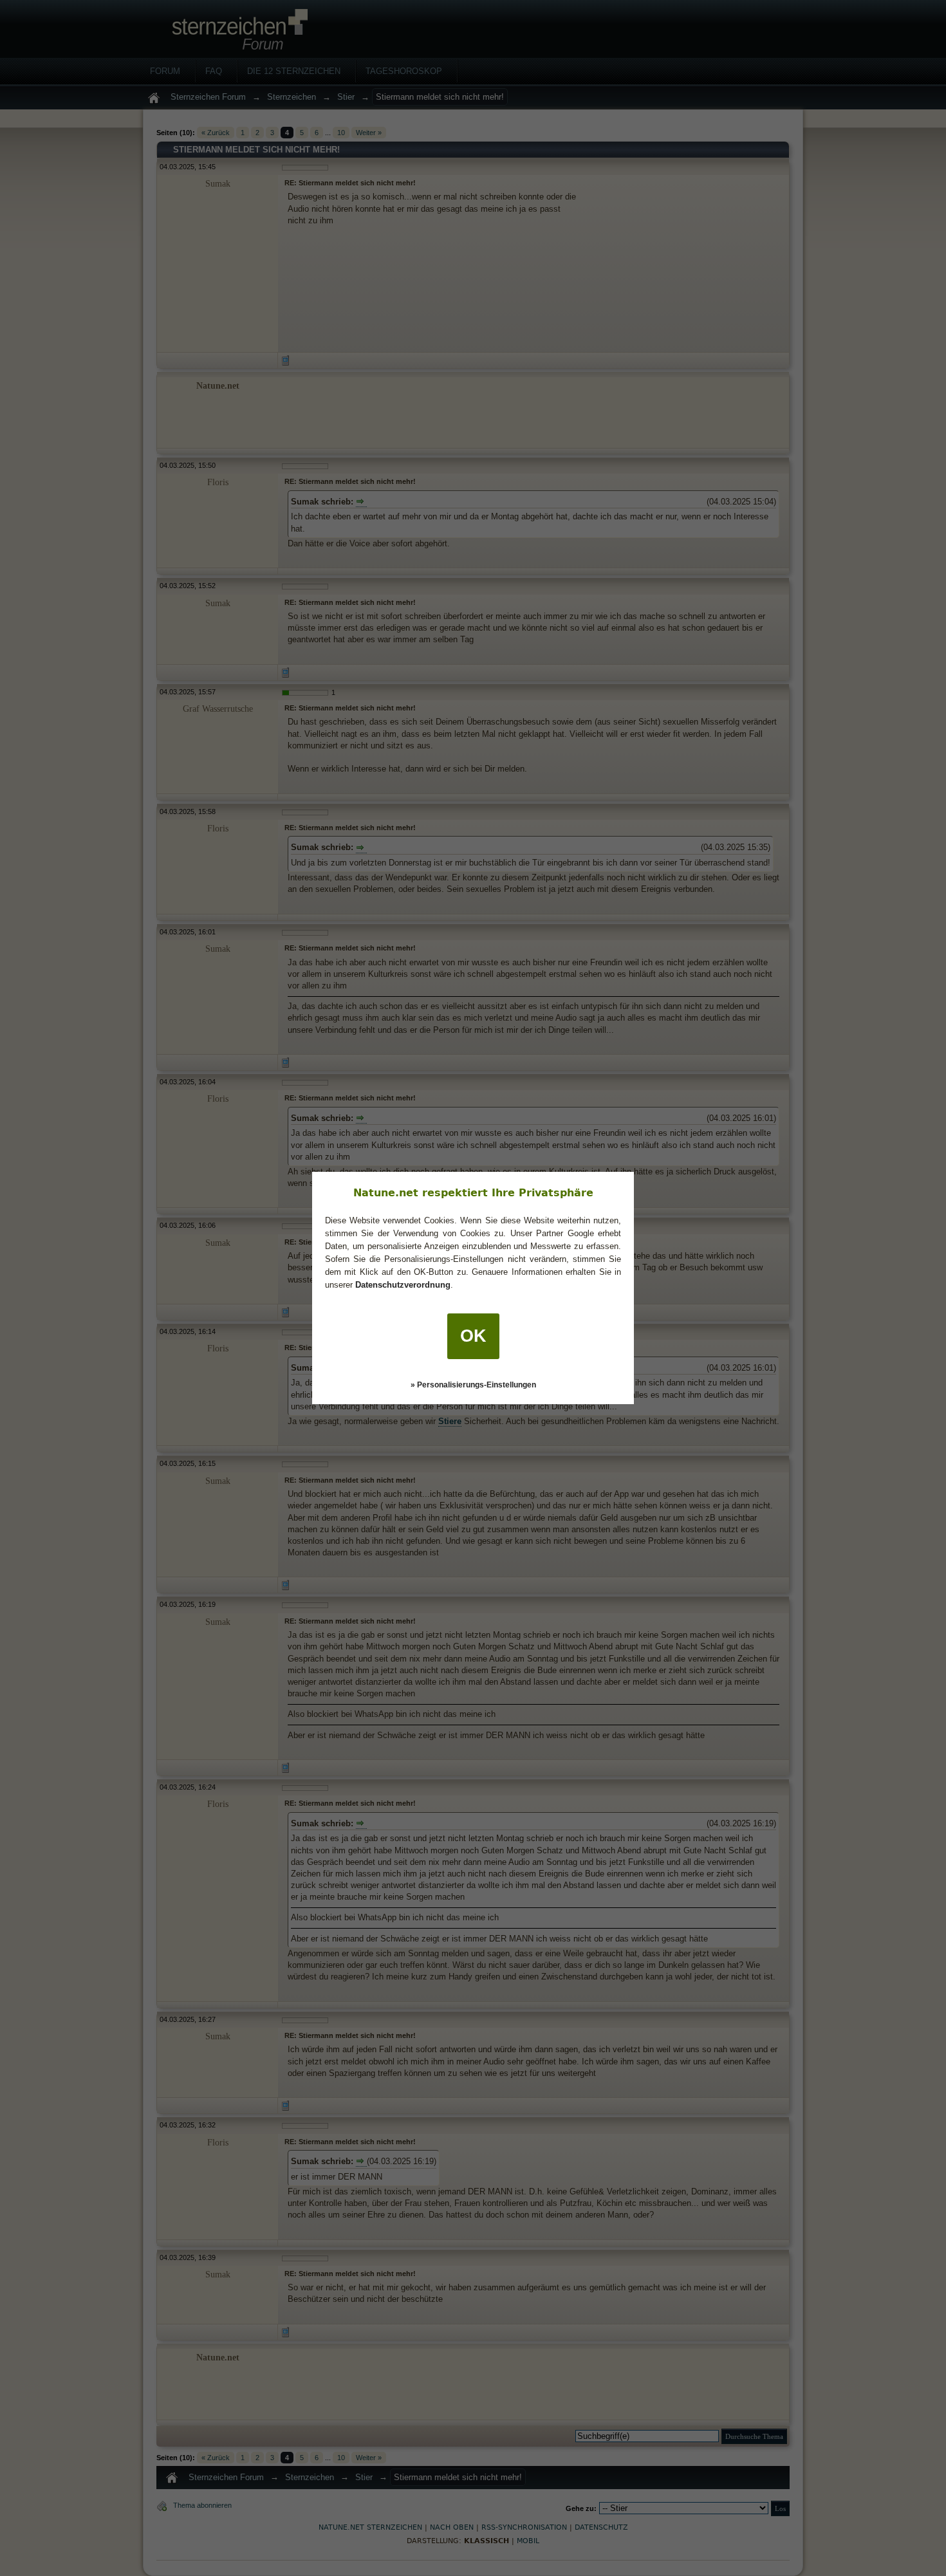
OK (473, 1336)
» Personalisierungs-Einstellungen (473, 1385)
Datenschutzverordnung (403, 1285)
